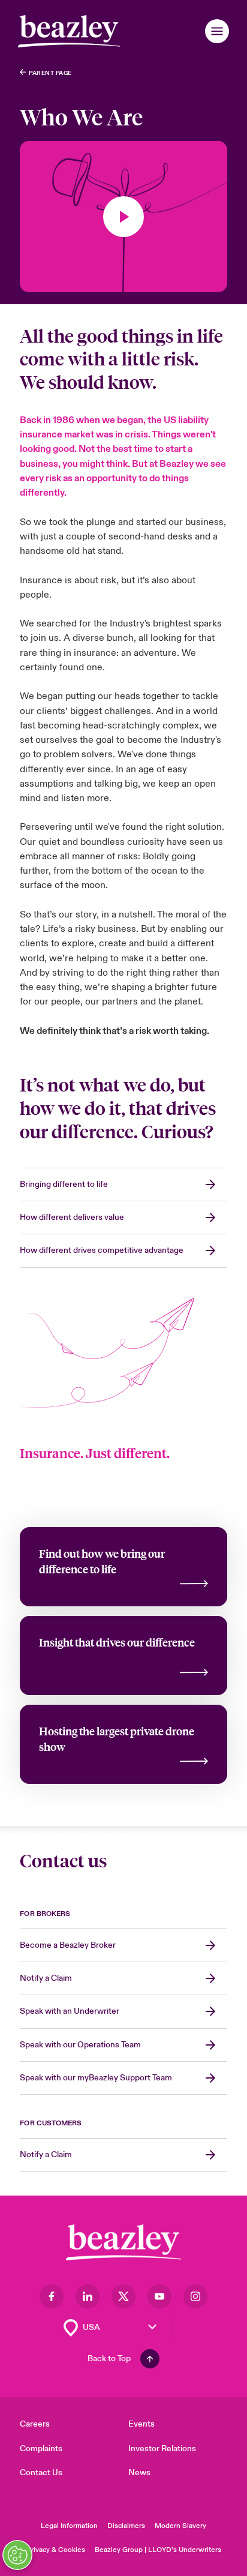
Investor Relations (162, 2448)
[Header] (69, 31)
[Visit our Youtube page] (159, 2296)
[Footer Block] (123, 2243)
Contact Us (41, 2472)
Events (141, 2424)
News (139, 2472)
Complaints (41, 2448)
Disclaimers (126, 2526)
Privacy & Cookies (56, 2550)
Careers (35, 2424)
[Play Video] (123, 217)
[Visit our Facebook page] (52, 2296)
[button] (217, 31)
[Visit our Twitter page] (123, 2296)
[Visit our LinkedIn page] (88, 2296)
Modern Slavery (180, 2526)
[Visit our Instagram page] (195, 2296)
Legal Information (69, 2526)
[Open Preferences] (17, 2555)
